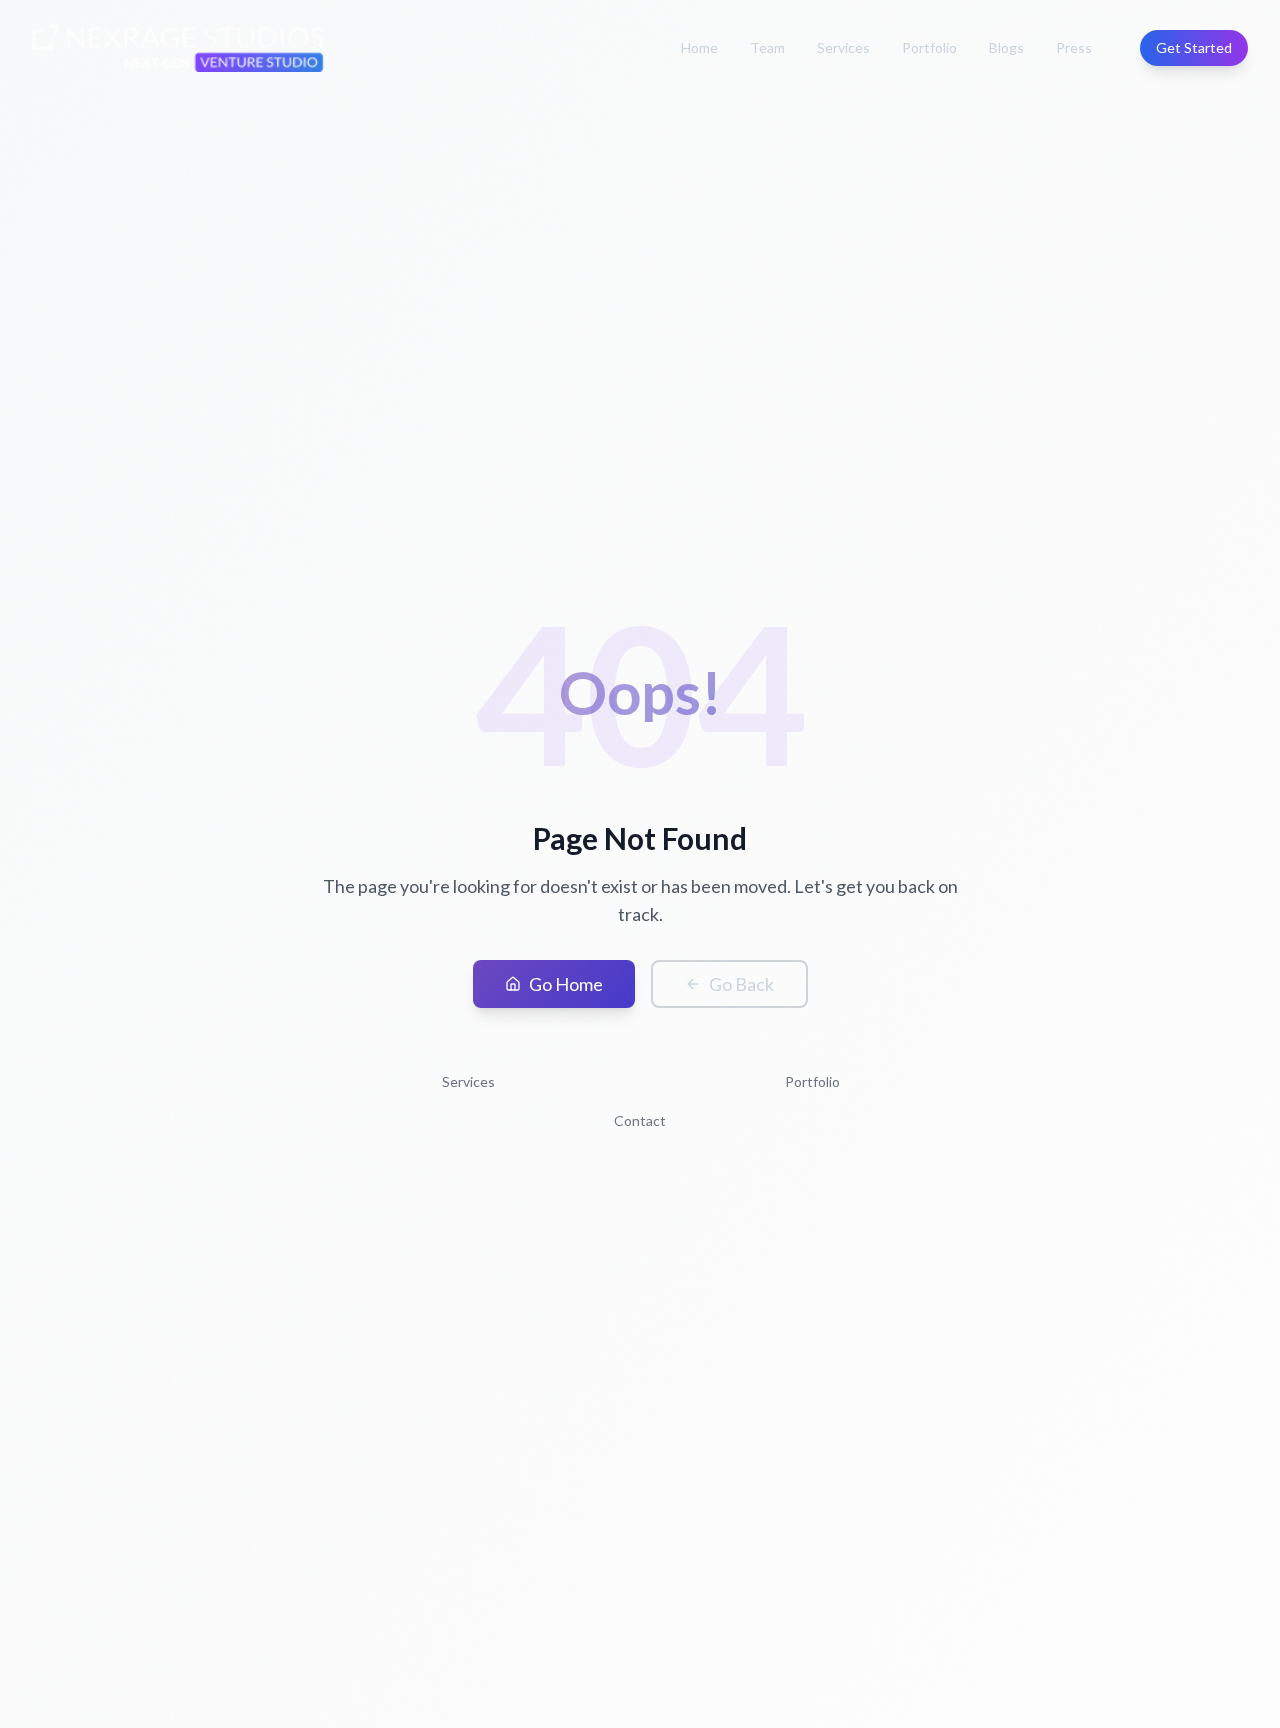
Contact (640, 1120)
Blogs (1006, 47)
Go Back (741, 984)
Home (699, 47)
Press (1074, 47)
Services (843, 47)
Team (767, 47)
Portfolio (929, 47)
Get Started (1194, 47)
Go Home (566, 984)
